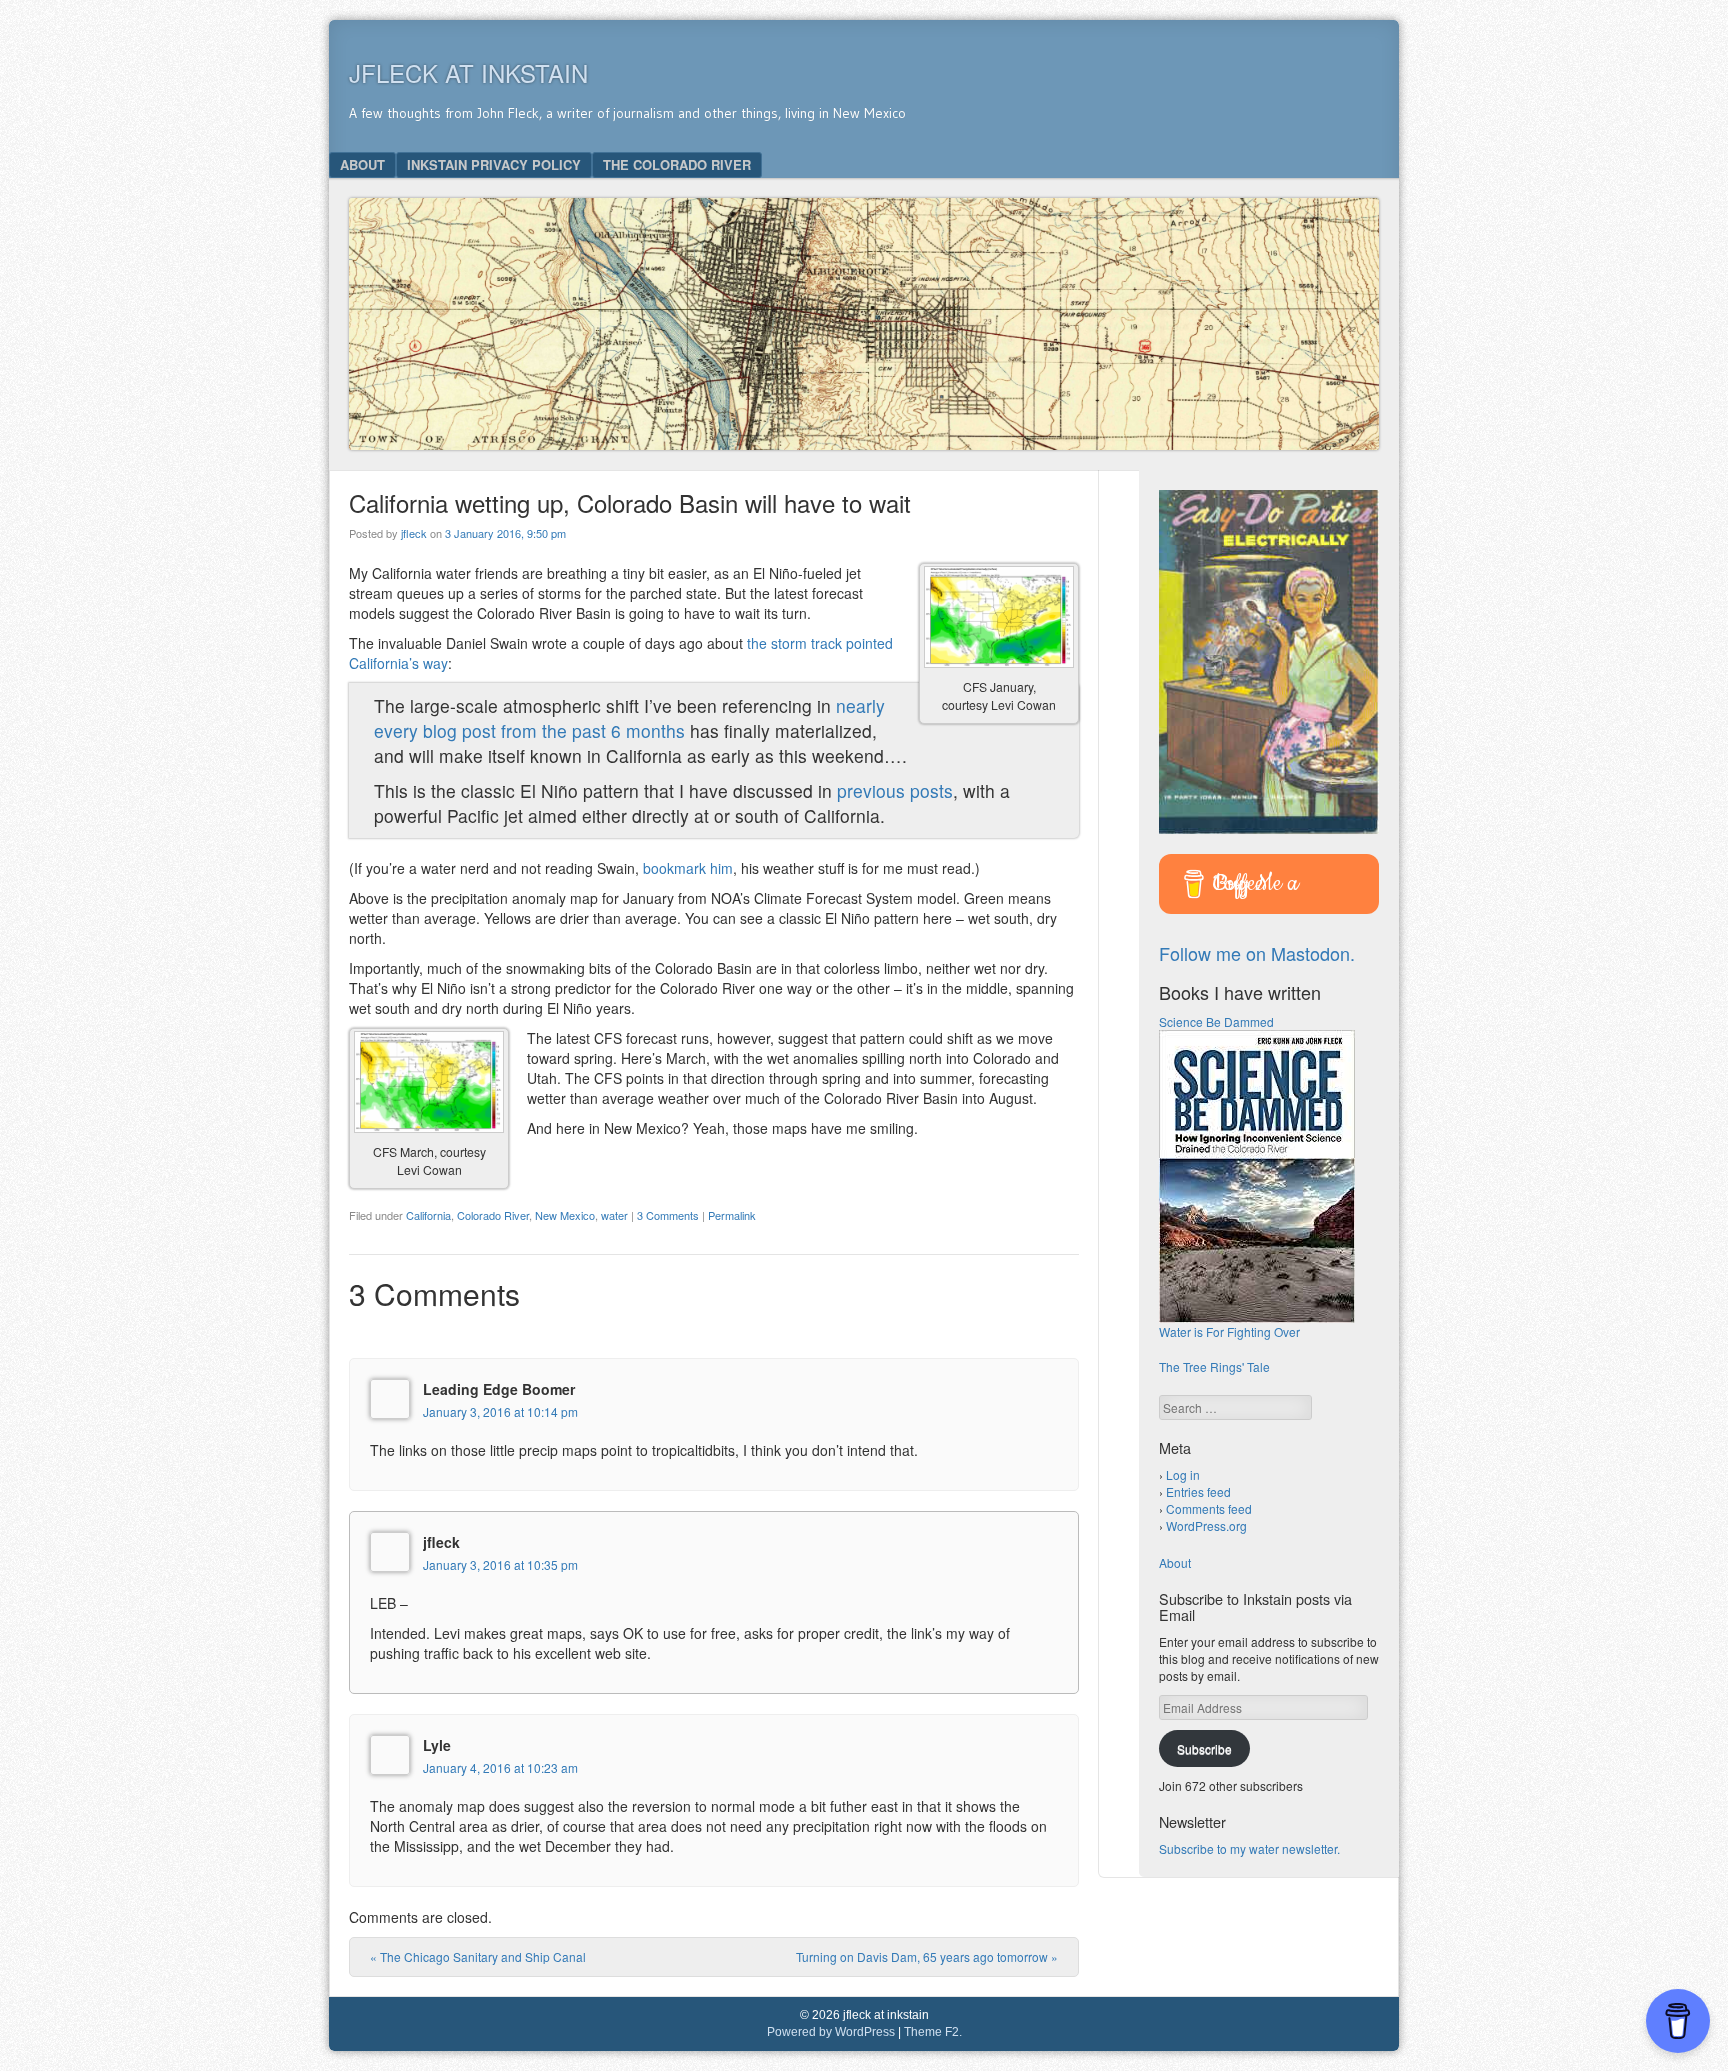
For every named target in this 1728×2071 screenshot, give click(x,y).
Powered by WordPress (831, 2032)
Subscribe (1204, 1748)
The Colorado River (677, 164)
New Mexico (565, 1215)
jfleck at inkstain (468, 72)
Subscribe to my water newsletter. (1249, 1848)
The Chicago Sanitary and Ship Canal (478, 1956)
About (362, 164)
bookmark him (688, 868)
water (614, 1215)
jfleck (414, 533)
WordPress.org (1206, 1525)
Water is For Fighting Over (1229, 1331)
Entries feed (1198, 1491)
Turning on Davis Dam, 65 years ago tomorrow (927, 1956)
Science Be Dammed (1216, 1021)
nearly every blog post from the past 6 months (629, 718)
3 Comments (668, 1215)
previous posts (895, 790)
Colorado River (493, 1215)
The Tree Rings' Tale (1214, 1366)
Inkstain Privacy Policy (494, 164)
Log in (1183, 1474)
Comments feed (1209, 1508)
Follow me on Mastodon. (1257, 953)
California (428, 1215)
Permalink (732, 1215)
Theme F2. (933, 2032)
